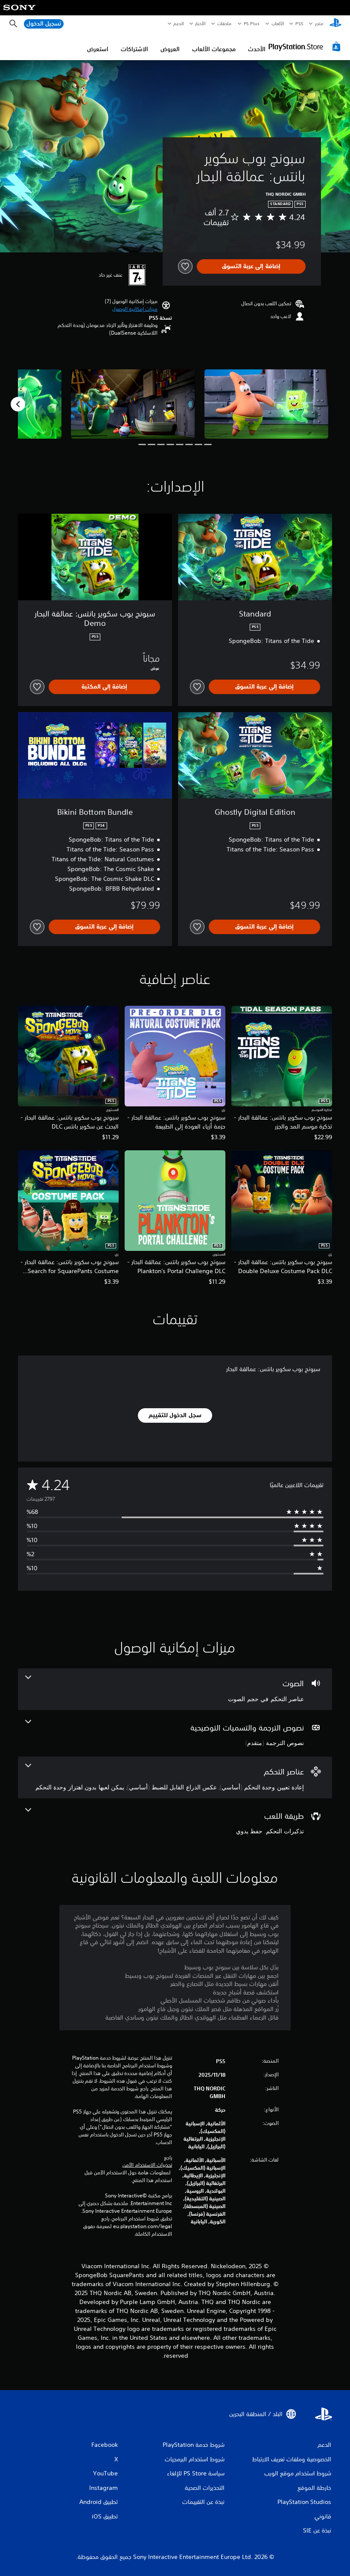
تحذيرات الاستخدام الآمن (147, 2165)
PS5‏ (299, 23)
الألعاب (278, 23)
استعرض (98, 49)
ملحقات (225, 23)
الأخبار (201, 23)
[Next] (18, 404)
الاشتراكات (134, 49)
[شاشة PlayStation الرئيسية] (335, 24)
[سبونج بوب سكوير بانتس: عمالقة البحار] (267, 404)
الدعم (179, 23)
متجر (319, 23)
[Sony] (19, 13)
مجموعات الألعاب (214, 49)
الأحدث (257, 49)
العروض (170, 49)
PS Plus (252, 23)
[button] (135, 309)
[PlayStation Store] (306, 46)
